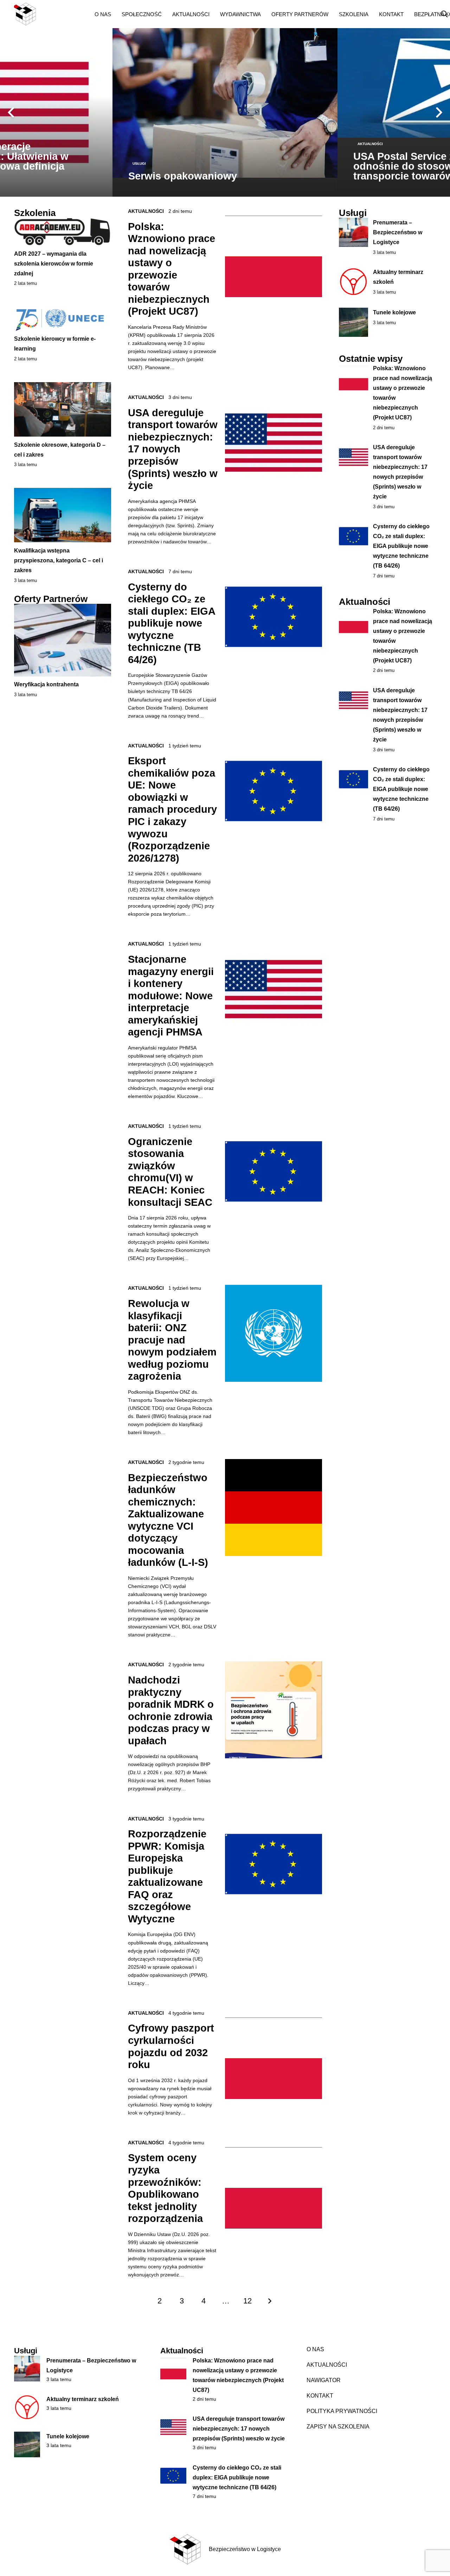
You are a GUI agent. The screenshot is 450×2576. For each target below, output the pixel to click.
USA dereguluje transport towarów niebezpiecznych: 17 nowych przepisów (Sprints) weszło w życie (173, 449)
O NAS (315, 2349)
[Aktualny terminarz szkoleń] (27, 2407)
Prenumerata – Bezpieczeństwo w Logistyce (398, 232)
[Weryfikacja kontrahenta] (63, 640)
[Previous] (11, 112)
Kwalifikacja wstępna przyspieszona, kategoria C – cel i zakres (59, 560)
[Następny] (439, 112)
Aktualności (146, 211)
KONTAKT (320, 2396)
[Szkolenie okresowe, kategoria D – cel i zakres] (63, 409)
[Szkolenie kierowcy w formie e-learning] (63, 319)
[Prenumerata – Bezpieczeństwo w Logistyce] (27, 2369)
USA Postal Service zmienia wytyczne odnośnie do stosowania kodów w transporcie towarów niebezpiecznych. (222, 166)
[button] (116, 14)
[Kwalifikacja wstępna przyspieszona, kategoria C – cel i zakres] (63, 515)
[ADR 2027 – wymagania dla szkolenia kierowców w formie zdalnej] (63, 232)
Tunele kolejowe (394, 312)
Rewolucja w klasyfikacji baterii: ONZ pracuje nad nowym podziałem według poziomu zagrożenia (172, 1340)
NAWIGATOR (324, 2380)
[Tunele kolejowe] (27, 2445)
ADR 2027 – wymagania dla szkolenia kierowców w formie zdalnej (54, 264)
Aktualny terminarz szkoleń (83, 2399)
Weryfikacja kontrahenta (46, 684)
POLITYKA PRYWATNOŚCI (342, 2411)
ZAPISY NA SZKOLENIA (338, 2427)
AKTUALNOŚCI (327, 2365)
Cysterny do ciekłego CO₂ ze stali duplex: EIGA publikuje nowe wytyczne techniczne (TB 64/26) (172, 623)
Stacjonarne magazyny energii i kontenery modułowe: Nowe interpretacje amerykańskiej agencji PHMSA (171, 996)
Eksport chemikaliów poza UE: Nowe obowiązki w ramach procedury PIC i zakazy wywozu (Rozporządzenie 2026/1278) (172, 809)
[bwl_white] (48, 14)
